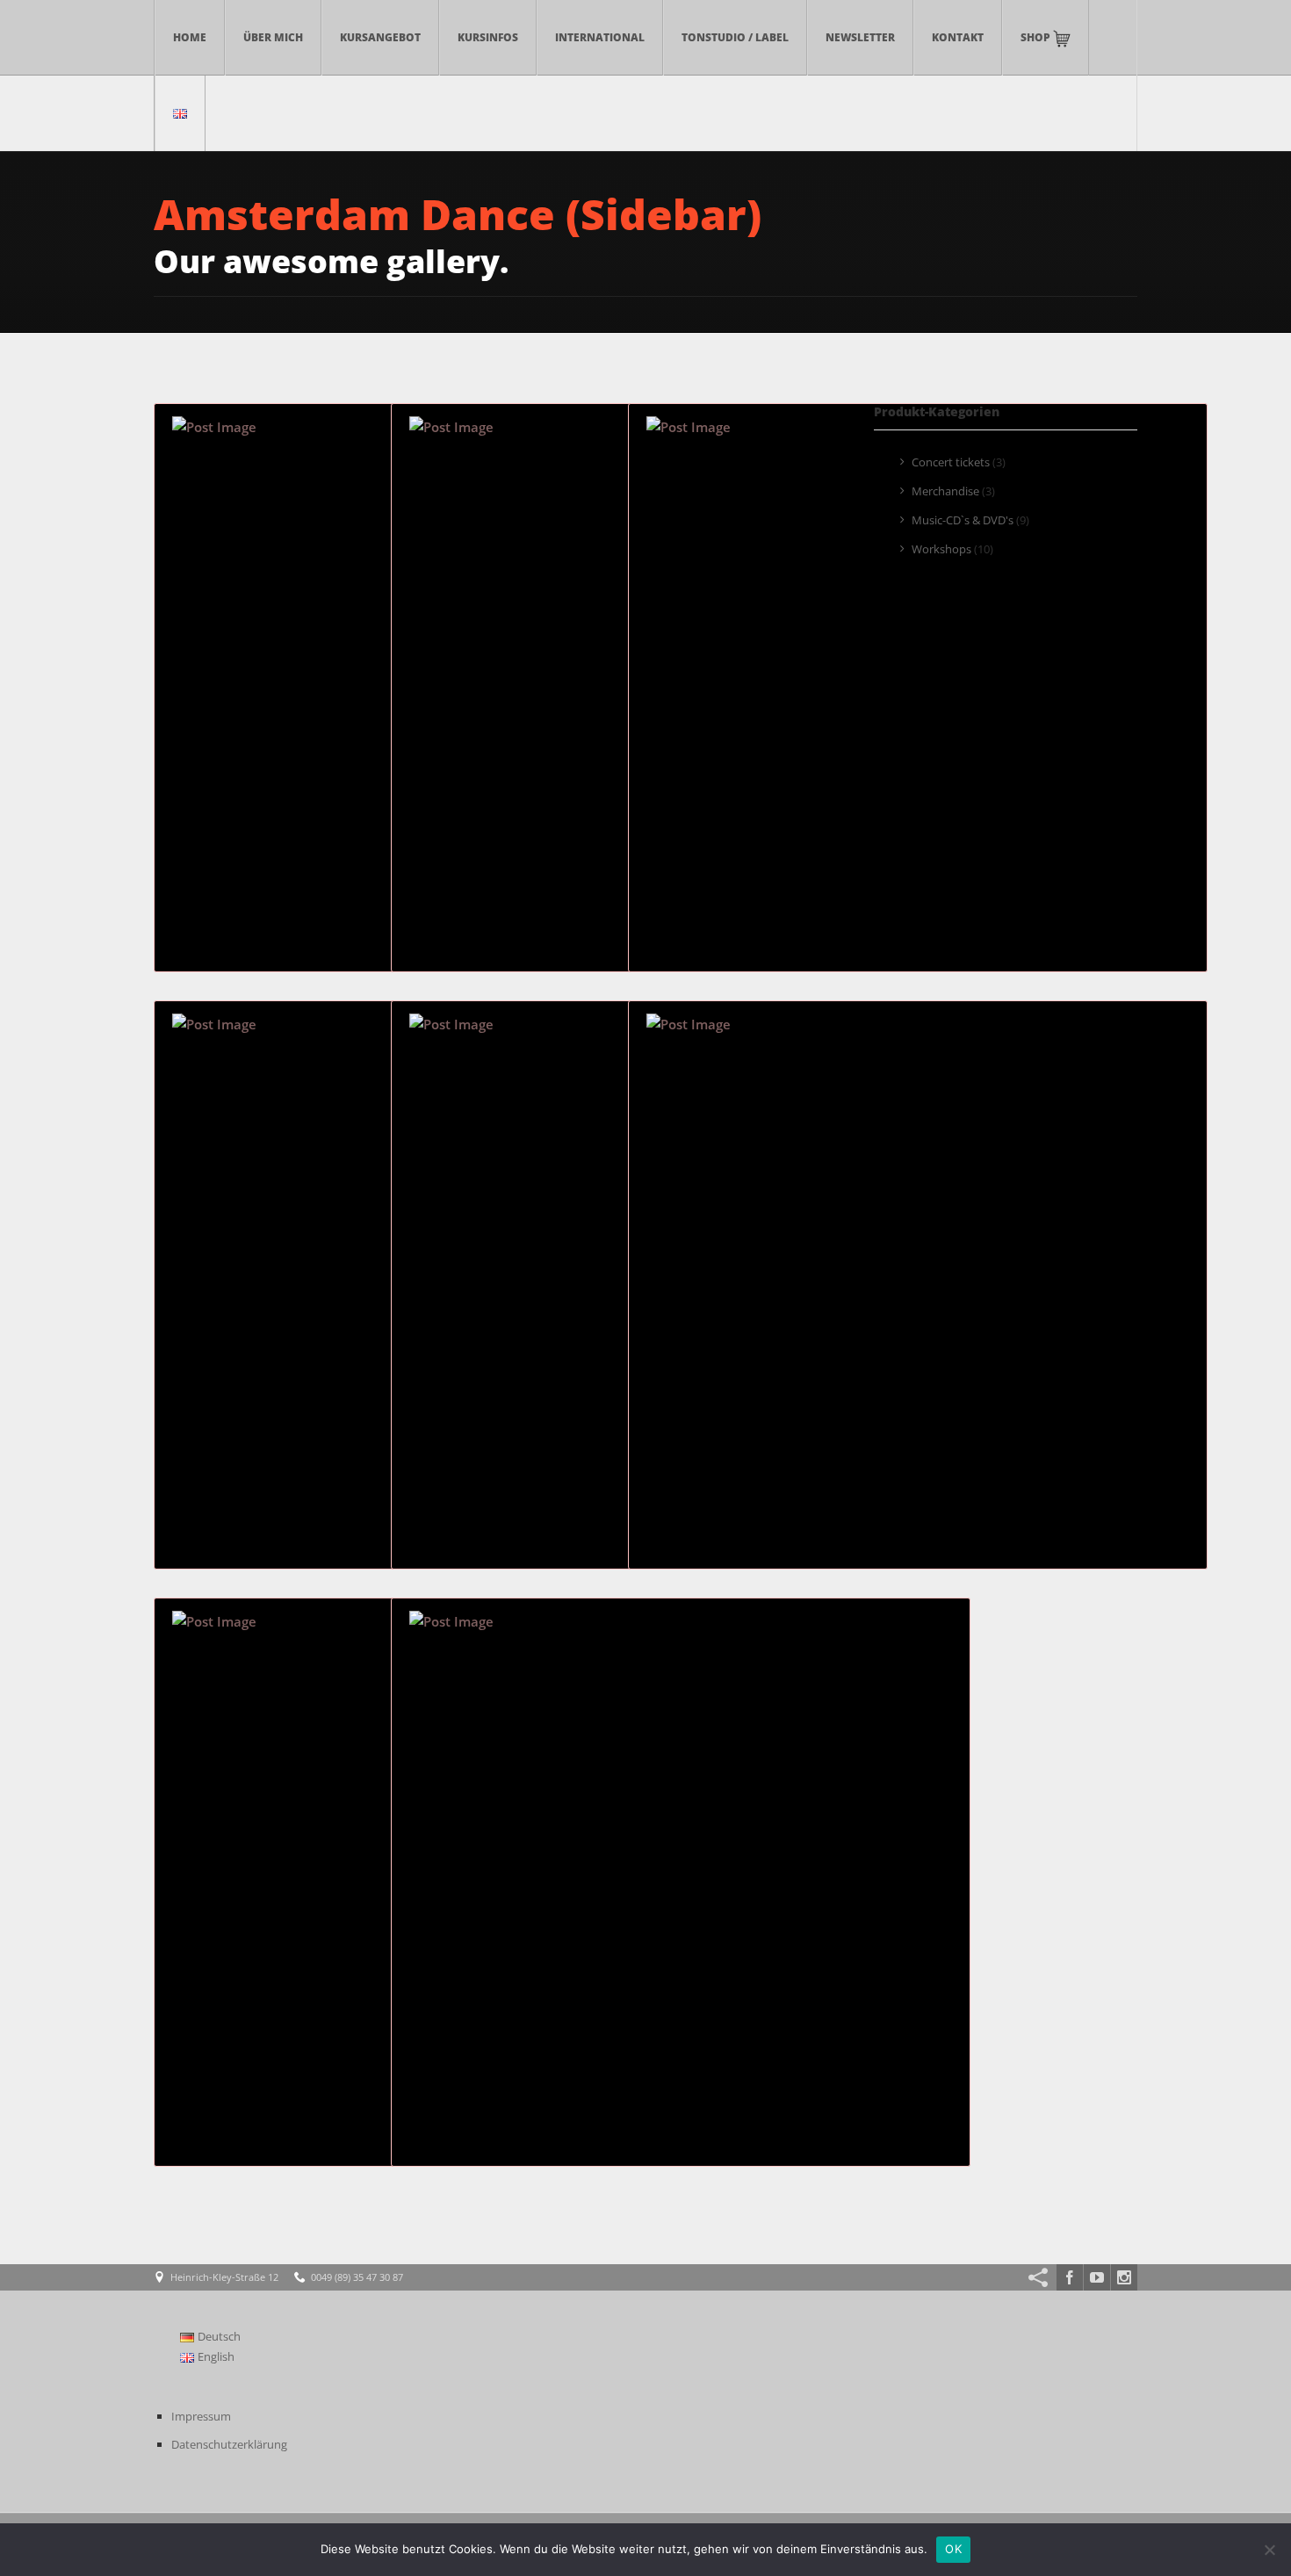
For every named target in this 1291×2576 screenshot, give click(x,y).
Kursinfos (488, 37)
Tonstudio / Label (735, 37)
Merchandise (945, 491)
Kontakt (958, 37)
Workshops (941, 549)
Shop (1037, 37)
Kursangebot (380, 37)
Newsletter (860, 37)
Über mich (273, 37)
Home (190, 37)
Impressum (201, 2416)
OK (953, 2549)
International (600, 37)
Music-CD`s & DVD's (963, 520)
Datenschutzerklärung (229, 2444)
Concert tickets (951, 462)
